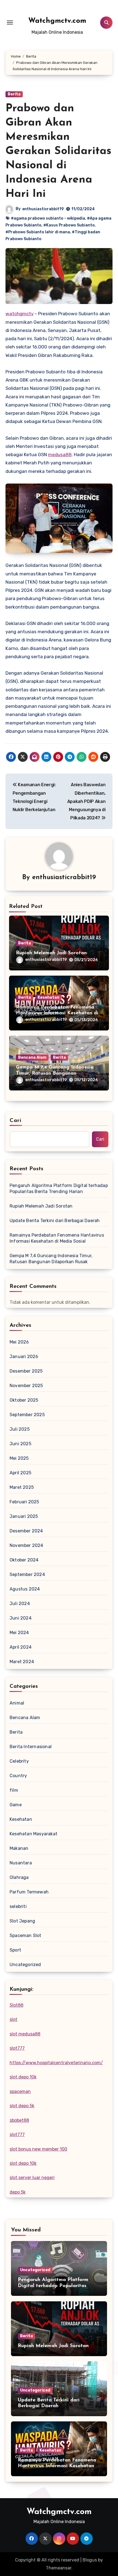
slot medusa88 (25, 2034)
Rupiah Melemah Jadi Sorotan (51, 953)
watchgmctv (19, 314)
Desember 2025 (26, 1371)
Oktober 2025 (24, 1400)
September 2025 (27, 1415)
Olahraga (19, 1877)
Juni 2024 (21, 1618)
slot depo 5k (22, 2106)
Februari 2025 (24, 1502)
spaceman (20, 2091)
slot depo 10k (23, 2077)
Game (16, 1805)
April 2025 (20, 1473)
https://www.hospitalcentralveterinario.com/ (56, 2063)
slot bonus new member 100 (38, 2149)
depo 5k (18, 2192)
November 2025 (26, 1386)
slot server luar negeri (32, 2178)
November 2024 (26, 1545)
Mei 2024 (19, 1633)
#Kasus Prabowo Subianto (69, 225)
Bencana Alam (32, 1057)
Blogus (90, 2560)
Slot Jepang (22, 1921)
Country (18, 1776)
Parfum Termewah (29, 1892)
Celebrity (19, 1761)
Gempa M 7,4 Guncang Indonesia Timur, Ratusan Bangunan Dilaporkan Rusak (55, 1073)
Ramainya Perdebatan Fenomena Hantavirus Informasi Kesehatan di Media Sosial (57, 1013)
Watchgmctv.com (57, 21)
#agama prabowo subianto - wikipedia (48, 218)
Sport (15, 1950)
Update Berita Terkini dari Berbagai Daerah (55, 1221)
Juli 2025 (20, 1429)
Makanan (19, 1848)
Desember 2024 (26, 1531)
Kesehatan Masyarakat (33, 1834)
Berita (14, 94)
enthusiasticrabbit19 (43, 209)
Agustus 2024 (25, 1589)
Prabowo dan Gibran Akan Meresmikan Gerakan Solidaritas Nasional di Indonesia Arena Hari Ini (58, 151)
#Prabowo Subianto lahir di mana (38, 232)
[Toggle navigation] (10, 22)
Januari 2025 (24, 1516)
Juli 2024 (20, 1604)
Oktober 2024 (24, 1560)
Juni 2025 (20, 1444)
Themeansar (59, 2568)
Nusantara (21, 1863)
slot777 (17, 2048)
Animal (17, 1703)
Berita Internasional (31, 1747)
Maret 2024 (22, 1662)
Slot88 (16, 2005)
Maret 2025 (22, 1487)
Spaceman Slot (26, 1935)
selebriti (18, 1906)
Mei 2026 (19, 1342)
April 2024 (21, 1647)
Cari (16, 1121)
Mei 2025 (19, 1458)
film (14, 1790)
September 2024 (27, 1574)
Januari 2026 (24, 1357)
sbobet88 (19, 2120)
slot (13, 2019)
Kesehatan (48, 997)
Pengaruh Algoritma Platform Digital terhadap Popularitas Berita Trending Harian (59, 1188)
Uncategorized (25, 1965)
